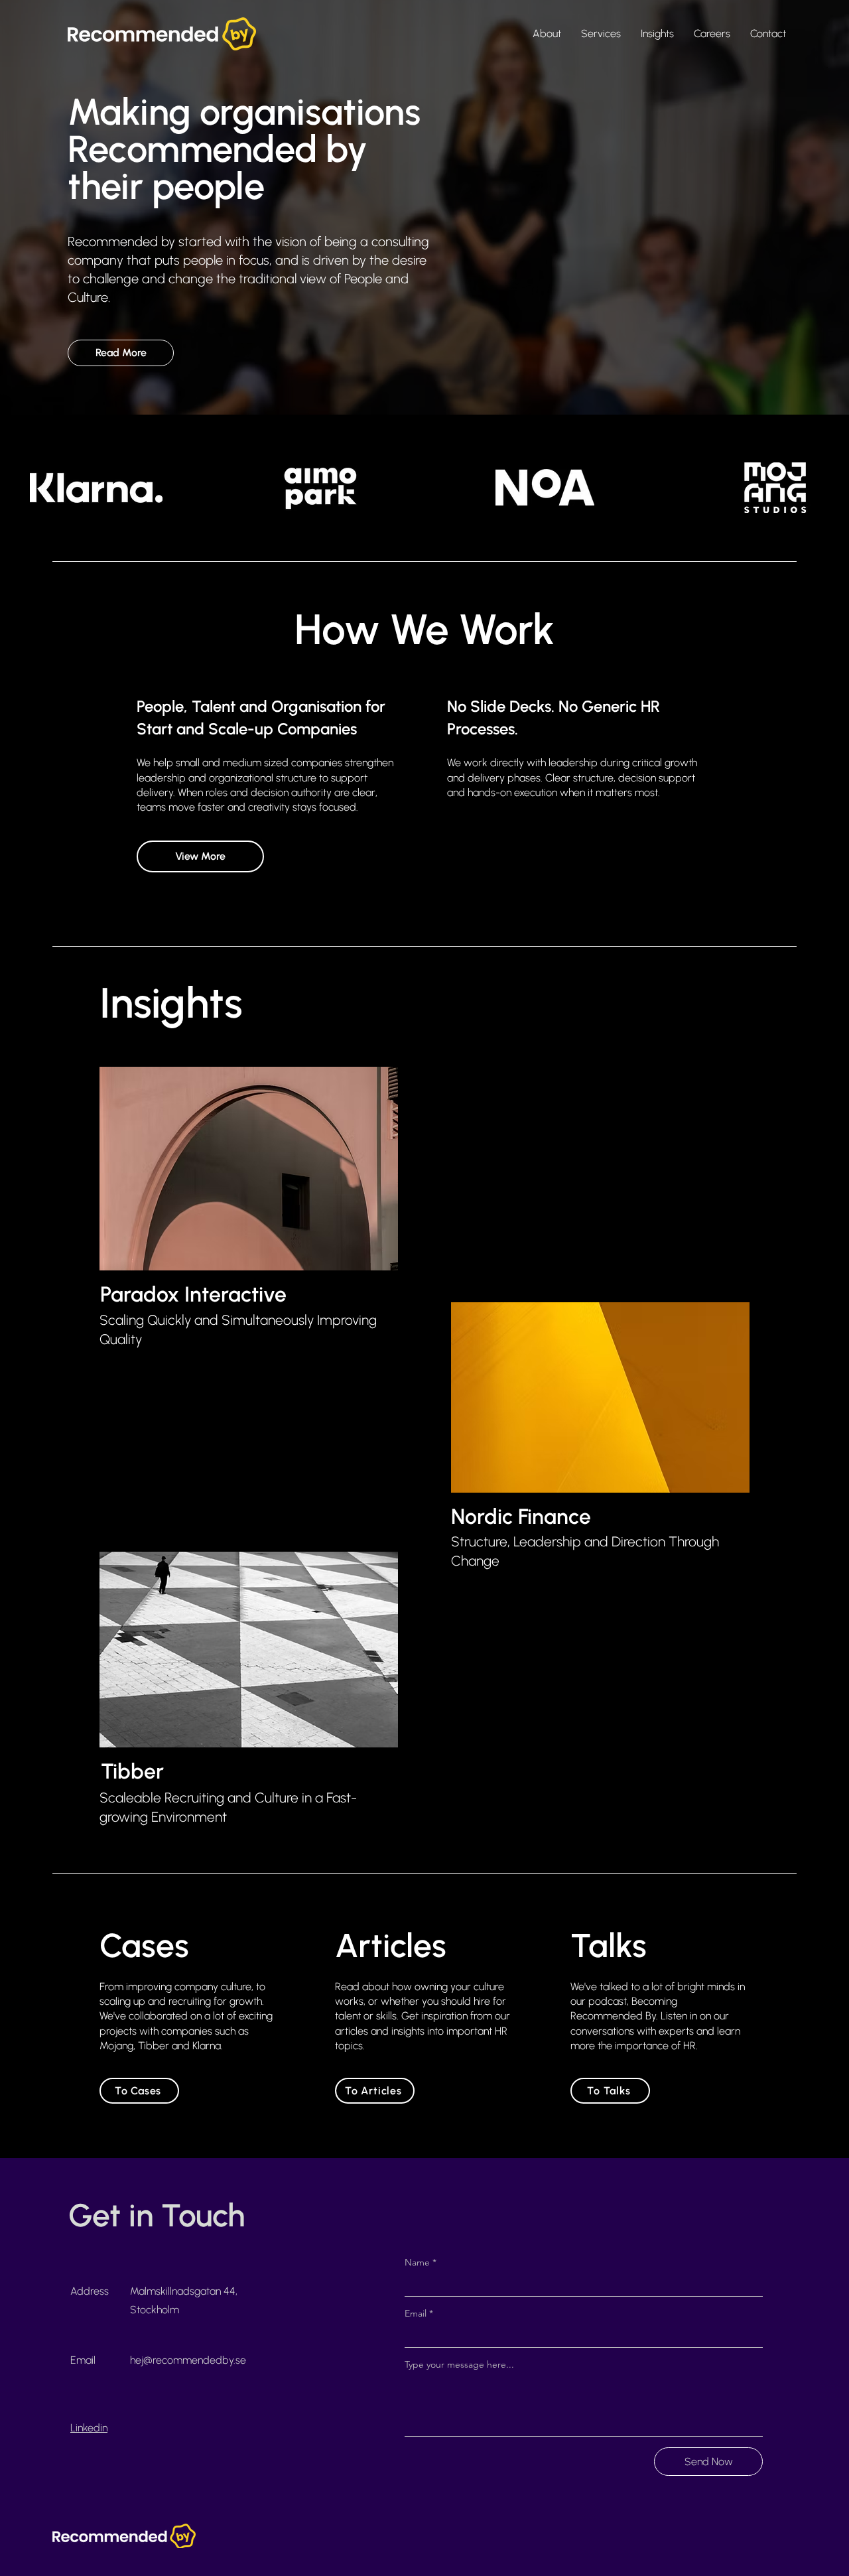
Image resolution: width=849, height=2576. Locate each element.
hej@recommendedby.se (188, 2360)
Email (419, 2313)
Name (421, 2262)
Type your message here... (459, 2364)
